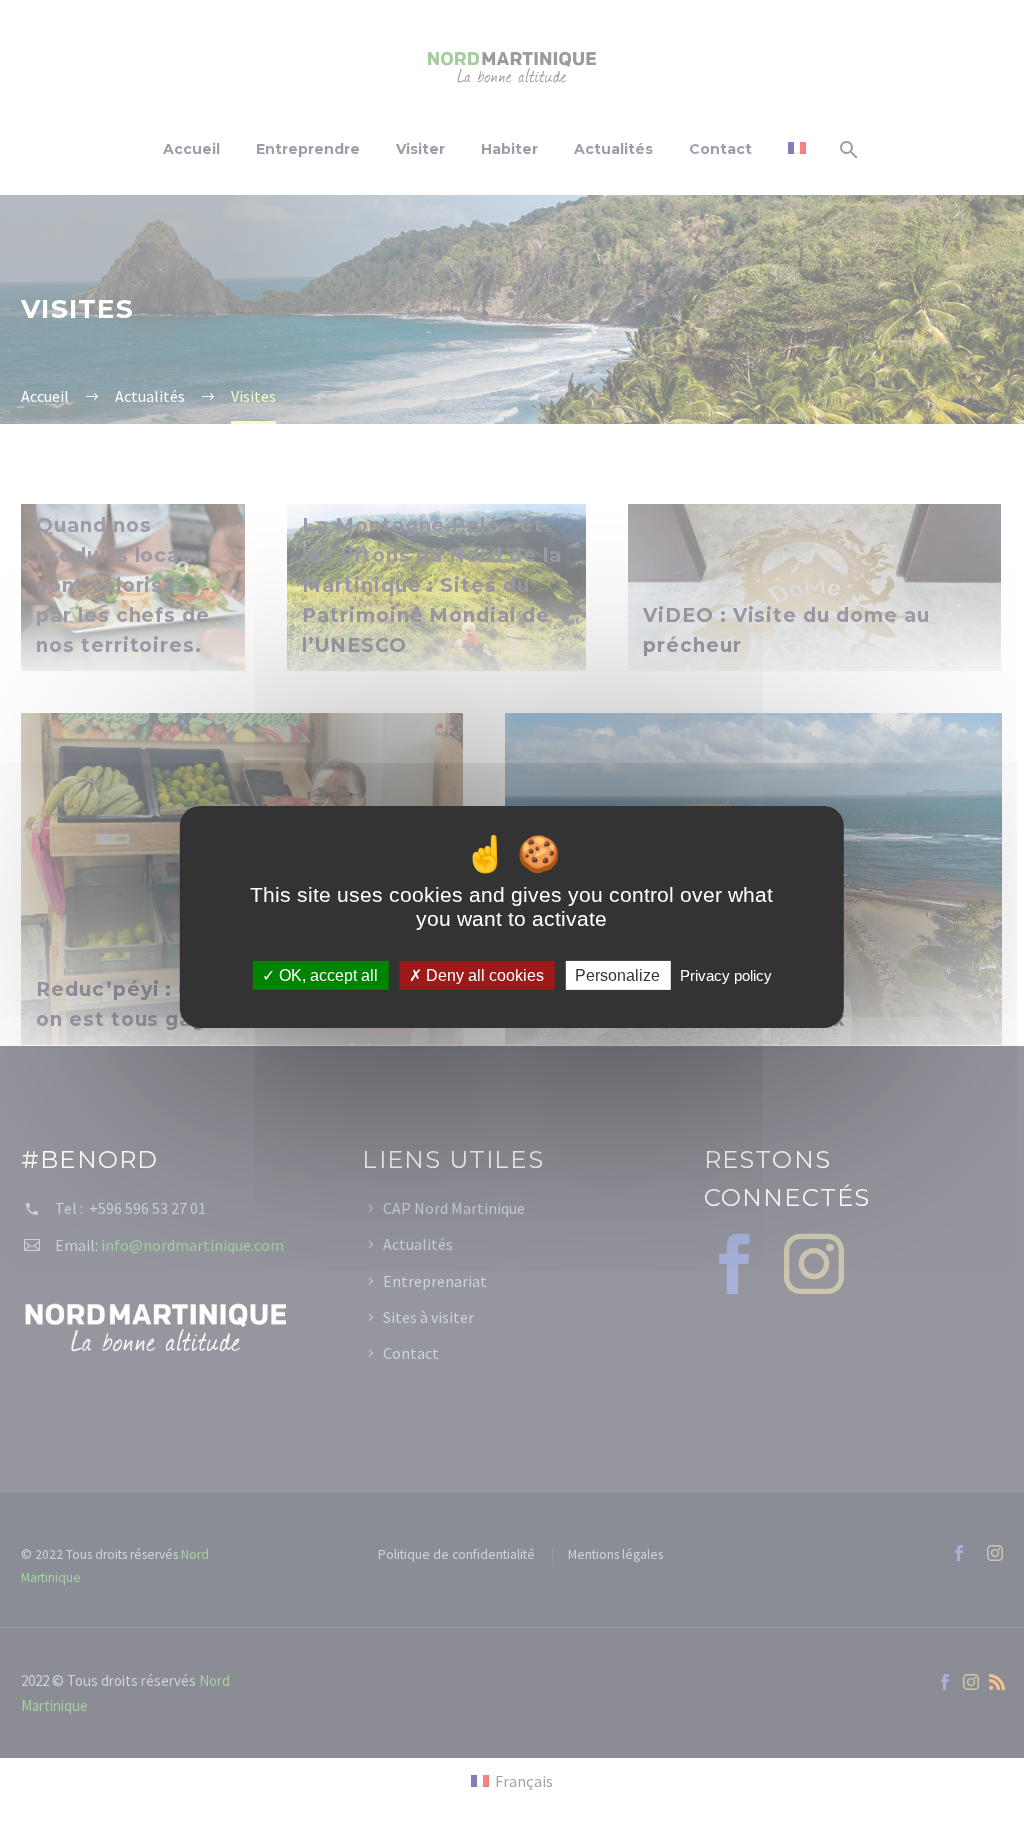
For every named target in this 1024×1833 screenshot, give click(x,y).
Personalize (617, 974)
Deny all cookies (483, 974)
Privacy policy (726, 974)
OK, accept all (326, 974)
